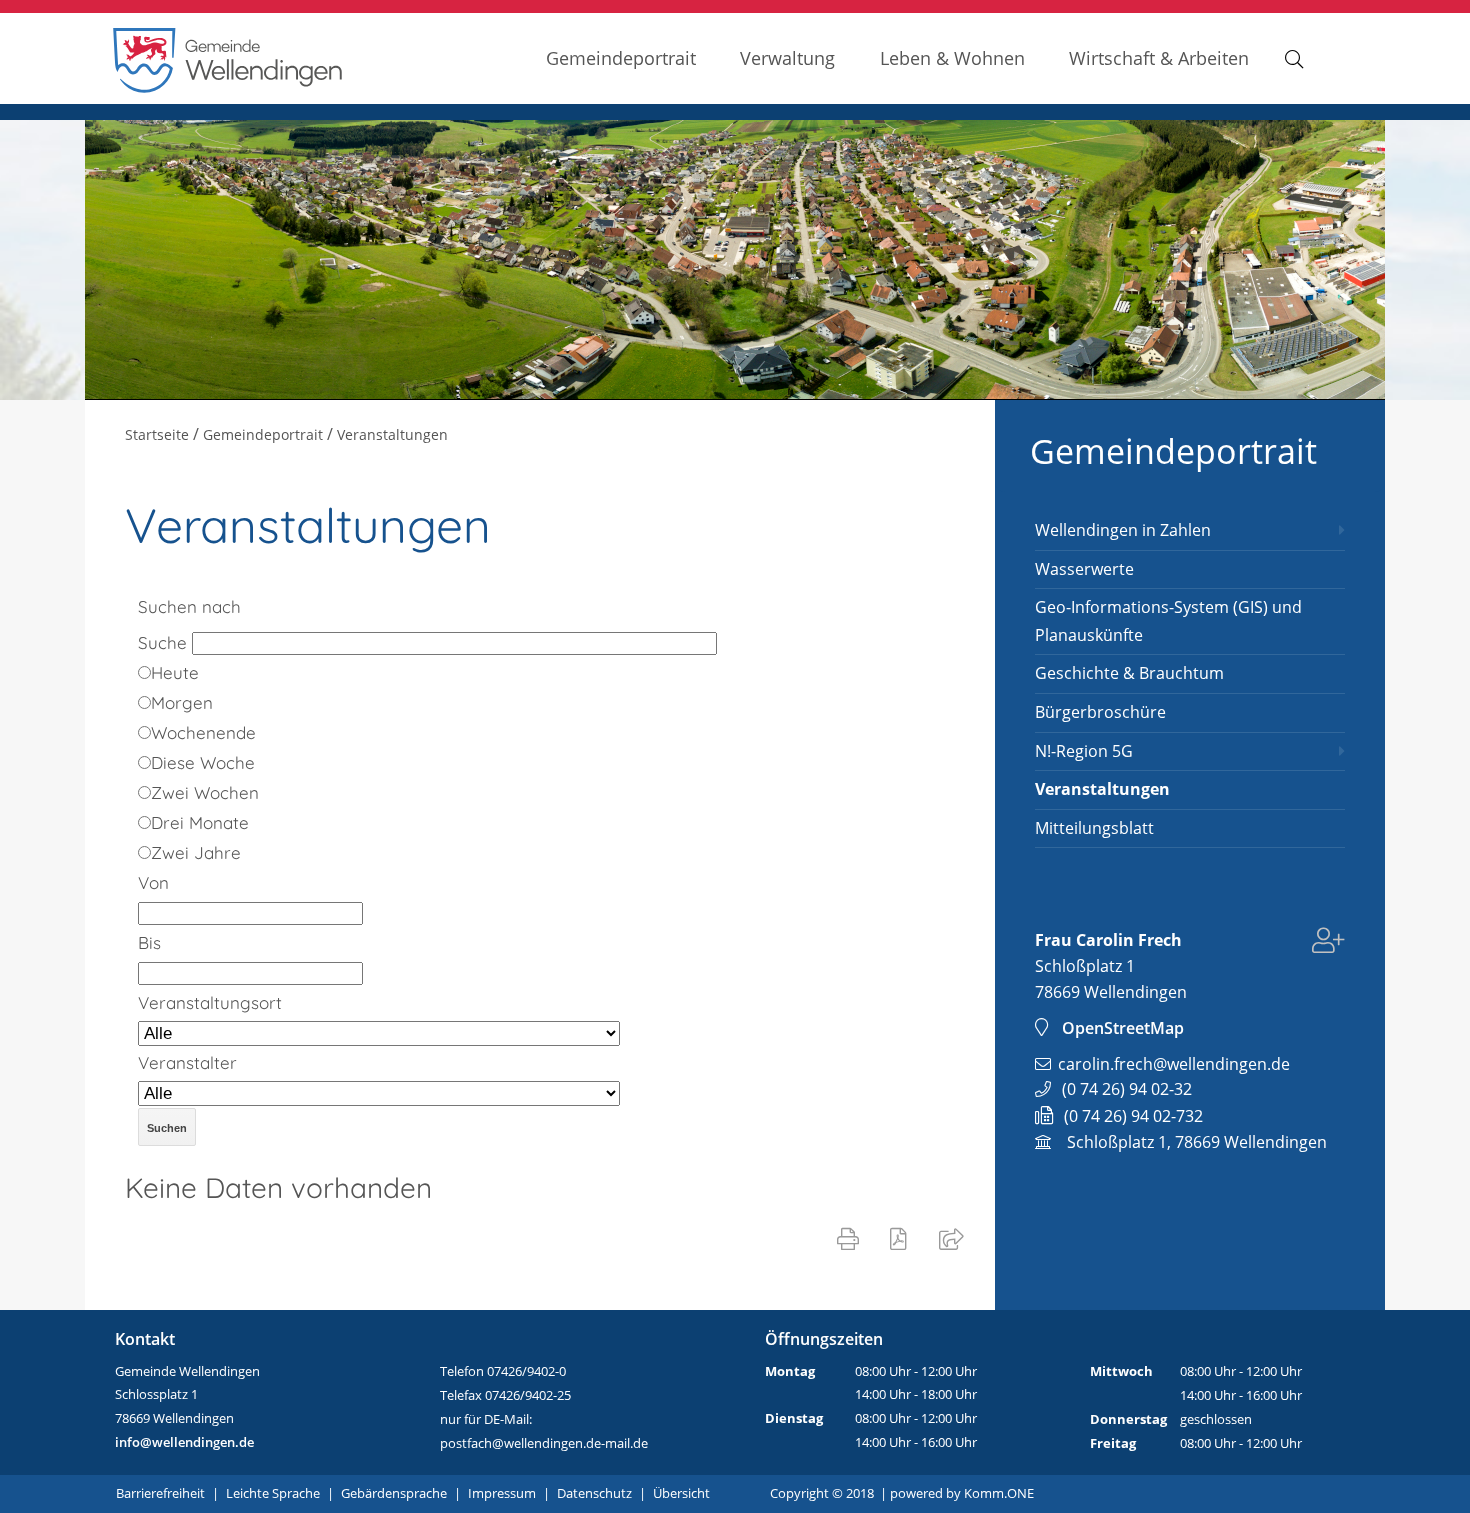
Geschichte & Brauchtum (1129, 673)
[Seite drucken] (852, 1238)
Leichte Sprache (273, 1493)
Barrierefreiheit (160, 1493)
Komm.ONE (999, 1493)
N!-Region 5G (1084, 751)
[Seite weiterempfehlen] (955, 1238)
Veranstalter (187, 1062)
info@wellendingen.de (184, 1442)
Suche (162, 642)
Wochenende (203, 732)
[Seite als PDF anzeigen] (902, 1238)
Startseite (157, 434)
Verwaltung (787, 57)
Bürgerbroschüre (1100, 712)
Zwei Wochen (205, 792)
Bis (149, 942)
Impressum (502, 1493)
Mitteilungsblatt (1094, 828)
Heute (175, 672)
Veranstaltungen (1102, 789)
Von (153, 882)
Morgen (182, 702)
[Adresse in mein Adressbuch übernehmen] (1328, 944)
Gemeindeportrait (621, 57)
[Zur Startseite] (228, 87)
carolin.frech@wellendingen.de (1174, 1064)
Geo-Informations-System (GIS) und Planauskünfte (1168, 621)
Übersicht (681, 1493)
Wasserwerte (1084, 569)
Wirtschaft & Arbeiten (1159, 57)
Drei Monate (200, 822)
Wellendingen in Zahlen (1123, 530)
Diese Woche (203, 762)
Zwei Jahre (196, 852)
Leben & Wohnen (952, 57)
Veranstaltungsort (210, 1002)
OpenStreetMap (1123, 1028)
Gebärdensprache (394, 1493)
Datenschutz (594, 1493)
